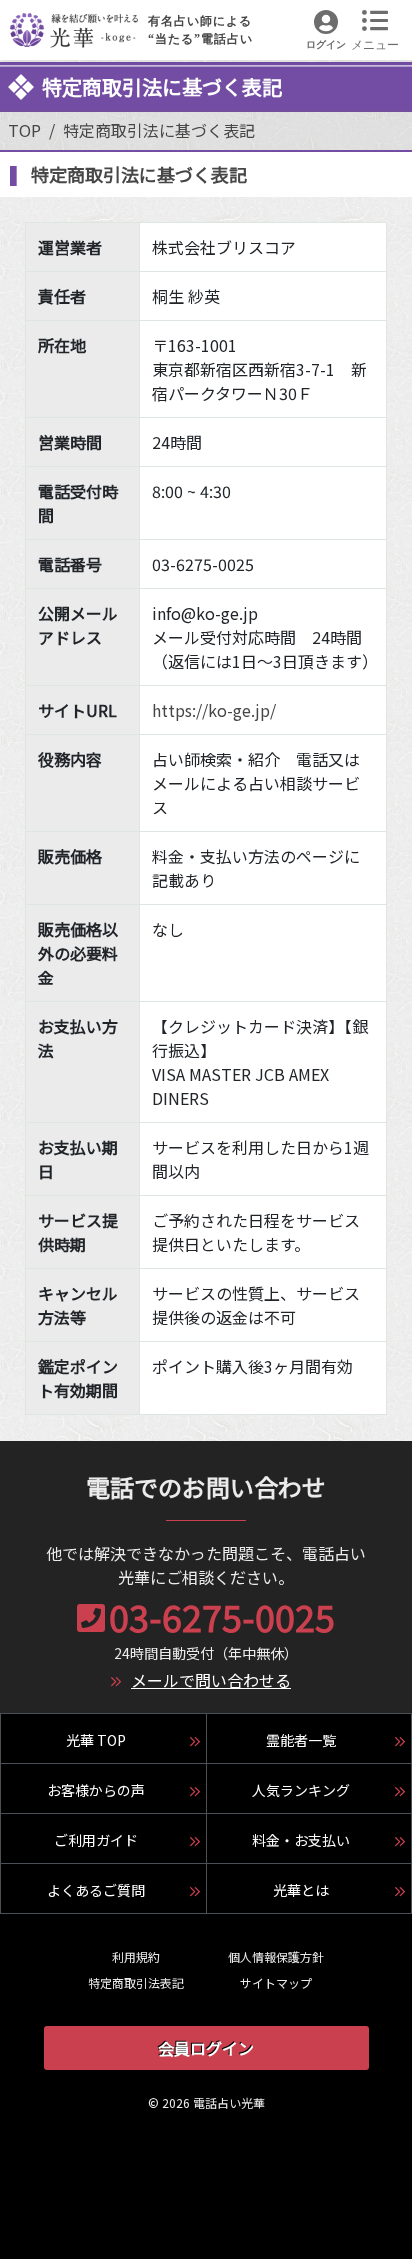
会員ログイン (206, 2048)
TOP (24, 130)
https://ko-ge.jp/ (214, 710)
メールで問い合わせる (211, 1680)
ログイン (326, 44)
